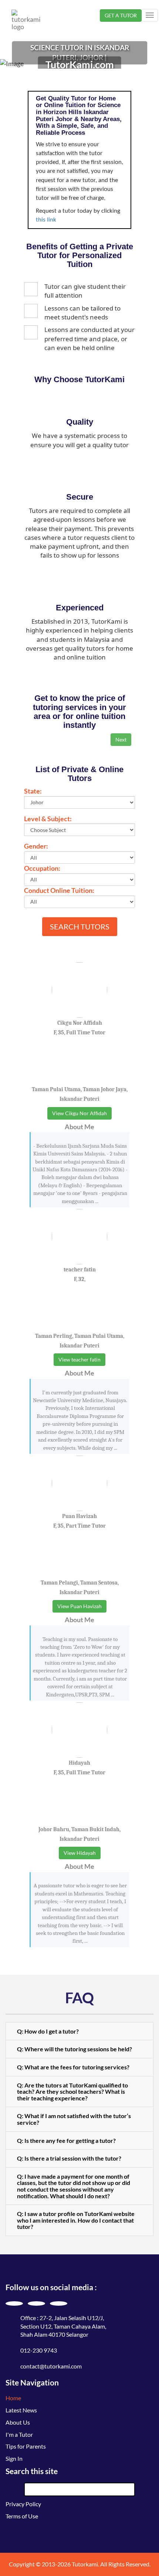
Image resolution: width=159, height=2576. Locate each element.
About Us (18, 2422)
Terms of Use (22, 2516)
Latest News (21, 2410)
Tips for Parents (26, 2446)
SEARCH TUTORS (80, 926)
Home (13, 2398)
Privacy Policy (23, 2504)
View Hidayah (80, 1853)
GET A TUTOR (121, 15)
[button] (79, 2031)
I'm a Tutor (19, 2434)
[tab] (79, 2031)
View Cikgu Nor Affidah (79, 1113)
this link (46, 220)
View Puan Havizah (79, 1606)
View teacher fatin (79, 1359)
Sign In (14, 2458)
